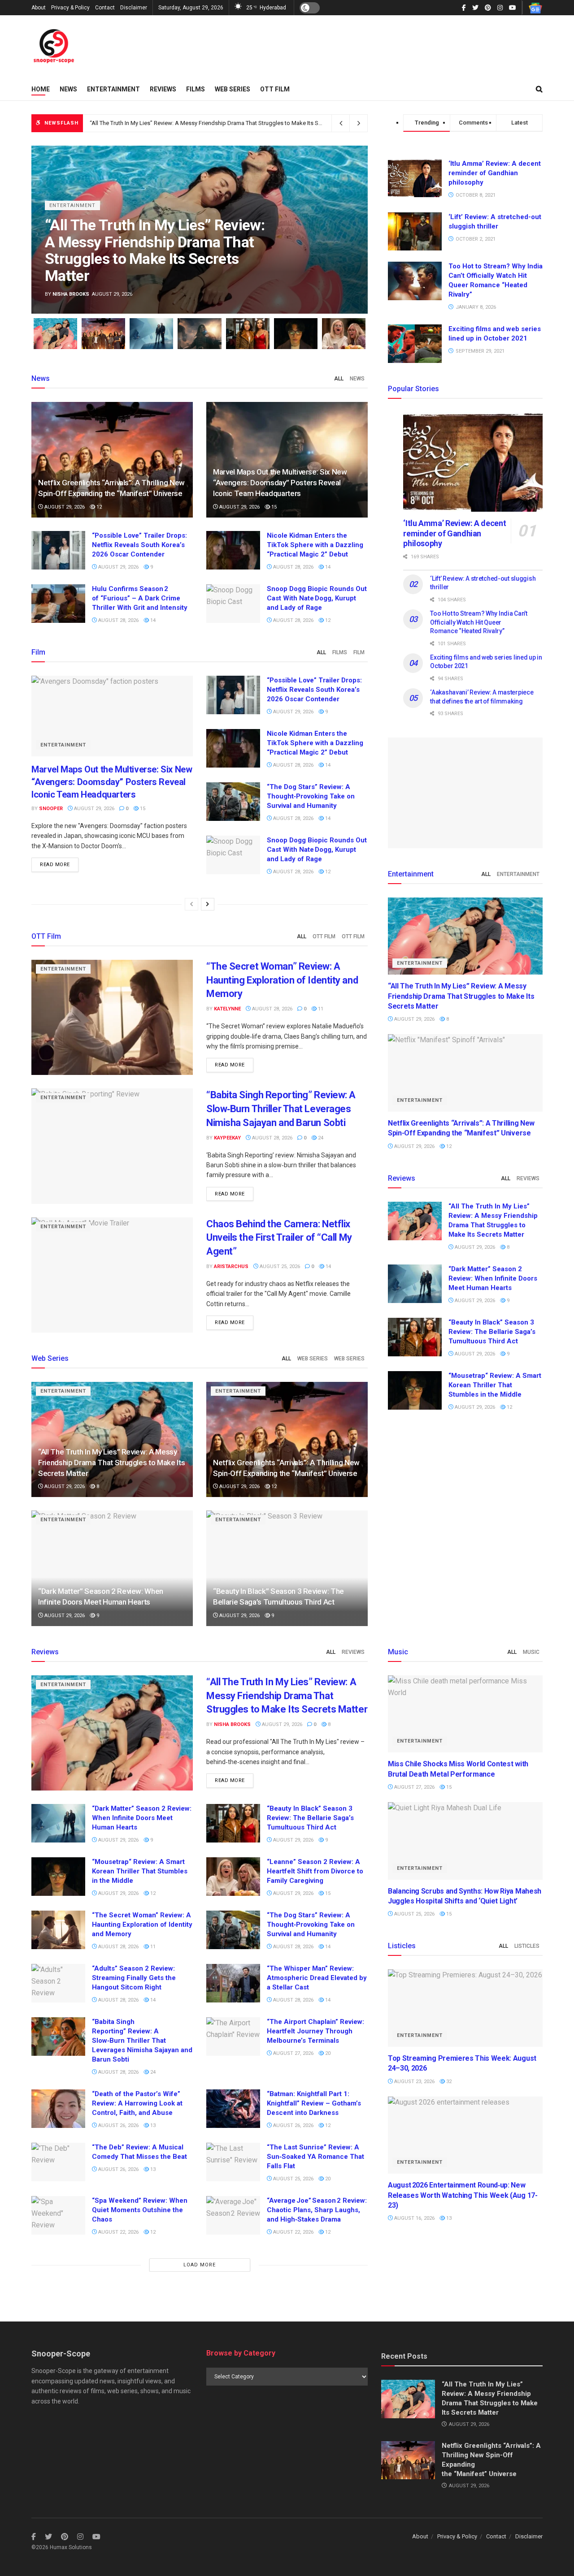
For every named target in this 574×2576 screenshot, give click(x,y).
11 (320, 1009)
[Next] (208, 904)
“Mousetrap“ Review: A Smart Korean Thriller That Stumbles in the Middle (495, 1385)
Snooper (51, 809)
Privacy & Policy (70, 8)
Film (359, 652)
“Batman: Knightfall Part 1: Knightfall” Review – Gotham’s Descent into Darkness (314, 2103)
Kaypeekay (227, 1138)
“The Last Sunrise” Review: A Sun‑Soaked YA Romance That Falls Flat (315, 2157)
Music (531, 1652)
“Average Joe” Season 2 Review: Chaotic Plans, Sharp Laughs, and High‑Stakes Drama (317, 2210)
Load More (200, 2265)
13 (152, 2125)
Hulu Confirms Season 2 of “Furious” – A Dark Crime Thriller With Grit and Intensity (140, 598)
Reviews (163, 89)
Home (41, 89)
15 (273, 507)
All (339, 379)
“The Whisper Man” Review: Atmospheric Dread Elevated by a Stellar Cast (317, 1978)
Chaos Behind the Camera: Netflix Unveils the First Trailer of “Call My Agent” (279, 1238)
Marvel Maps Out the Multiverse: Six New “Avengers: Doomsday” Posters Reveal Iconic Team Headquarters (280, 483)
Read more (55, 865)
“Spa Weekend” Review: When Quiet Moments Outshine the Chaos (140, 2210)
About (39, 8)
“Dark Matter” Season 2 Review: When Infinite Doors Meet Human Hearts (493, 1278)
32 (448, 2082)
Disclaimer (134, 8)
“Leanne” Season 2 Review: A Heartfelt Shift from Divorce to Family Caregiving (315, 1871)
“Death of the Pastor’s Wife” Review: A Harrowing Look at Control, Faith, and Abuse (137, 2103)
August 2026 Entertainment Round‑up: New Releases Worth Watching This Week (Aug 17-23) (463, 2195)
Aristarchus (231, 1266)
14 (327, 567)
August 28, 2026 (293, 567)
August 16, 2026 (414, 2218)
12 (98, 507)
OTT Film (275, 89)
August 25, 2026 (279, 1266)
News (68, 89)
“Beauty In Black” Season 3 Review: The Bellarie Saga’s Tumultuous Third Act (492, 1332)
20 (327, 2053)
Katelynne (227, 1009)
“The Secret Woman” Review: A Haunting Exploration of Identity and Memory (282, 980)
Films (196, 89)
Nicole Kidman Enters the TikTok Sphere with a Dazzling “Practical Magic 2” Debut (315, 545)
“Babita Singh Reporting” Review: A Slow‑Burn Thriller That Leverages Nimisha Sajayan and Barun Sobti (281, 1109)
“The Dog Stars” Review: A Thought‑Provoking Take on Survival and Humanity (311, 796)
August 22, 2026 (118, 2232)
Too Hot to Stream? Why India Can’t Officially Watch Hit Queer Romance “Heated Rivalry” (478, 622)
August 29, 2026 (64, 507)
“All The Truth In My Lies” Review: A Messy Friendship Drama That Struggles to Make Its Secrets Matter (221, 123)
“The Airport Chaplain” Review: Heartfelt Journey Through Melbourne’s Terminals (315, 2031)
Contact (105, 8)
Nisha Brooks (71, 294)
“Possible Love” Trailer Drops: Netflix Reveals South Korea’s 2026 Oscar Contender (139, 545)
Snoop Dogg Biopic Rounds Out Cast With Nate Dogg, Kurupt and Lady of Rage (317, 598)
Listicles (527, 1946)
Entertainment (113, 89)
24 (320, 1138)
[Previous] (191, 904)
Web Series (233, 89)
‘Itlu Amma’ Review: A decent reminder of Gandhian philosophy (495, 173)
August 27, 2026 (293, 2053)
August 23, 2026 (414, 2082)
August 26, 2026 (118, 2125)
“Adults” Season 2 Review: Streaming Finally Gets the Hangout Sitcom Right (134, 1978)
